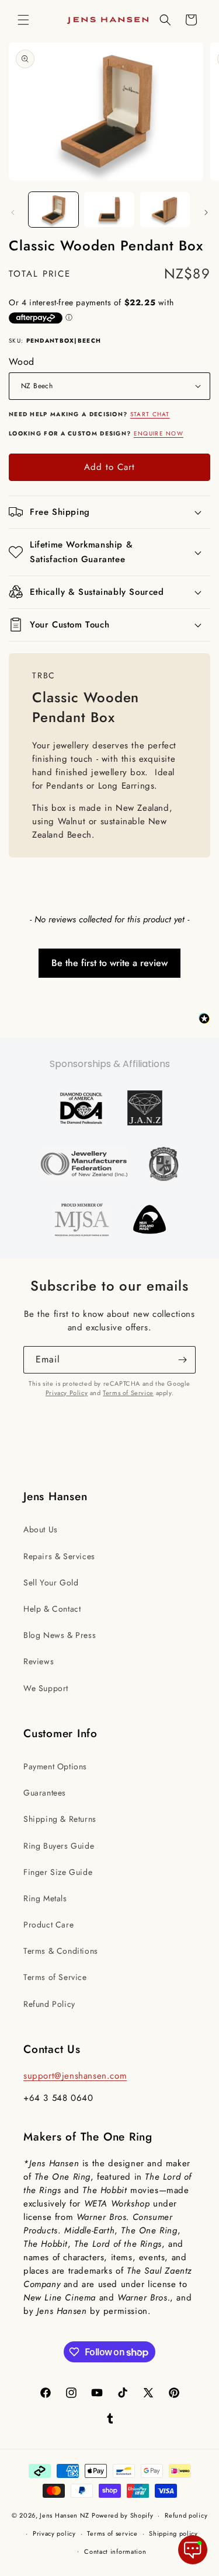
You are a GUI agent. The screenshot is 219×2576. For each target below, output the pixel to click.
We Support (46, 1688)
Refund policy (186, 2515)
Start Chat (150, 414)
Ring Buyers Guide (59, 1846)
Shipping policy (173, 2533)
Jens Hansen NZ (65, 2515)
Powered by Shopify (123, 2515)
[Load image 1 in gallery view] (53, 210)
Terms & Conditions (61, 1951)
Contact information (115, 2551)
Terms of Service (128, 1393)
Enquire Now (159, 433)
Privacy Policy (67, 1393)
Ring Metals (45, 1898)
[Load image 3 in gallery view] (165, 210)
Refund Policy (49, 2004)
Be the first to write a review (109, 963)
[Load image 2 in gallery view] (109, 210)
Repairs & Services (59, 1556)
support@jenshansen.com (75, 2076)
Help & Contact (52, 1609)
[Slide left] (13, 212)
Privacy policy (54, 2533)
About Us (41, 1529)
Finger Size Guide (58, 1872)
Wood (22, 362)
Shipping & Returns (60, 1819)
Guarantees (45, 1793)
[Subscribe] (182, 1360)
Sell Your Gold (51, 1582)
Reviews (39, 1661)
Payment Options (55, 1766)
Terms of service (112, 2533)
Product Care (48, 1925)
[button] (23, 20)
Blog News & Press (60, 1635)
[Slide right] (206, 212)
